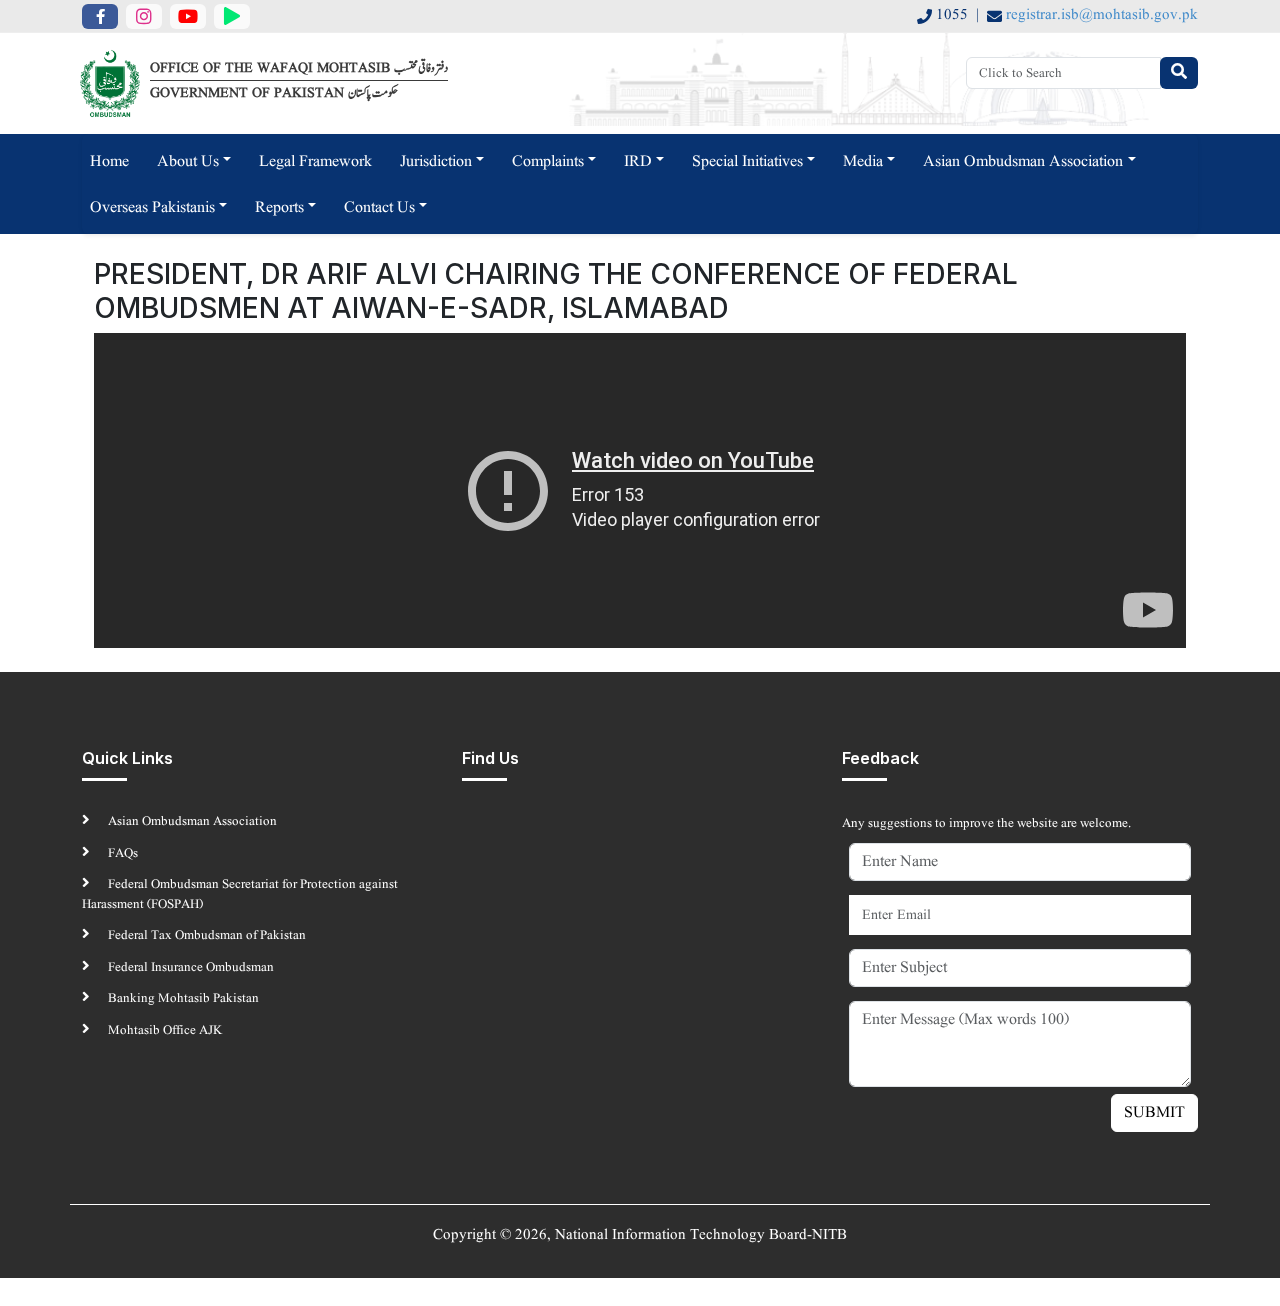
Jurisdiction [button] (436, 162)
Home (109, 162)
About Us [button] (188, 162)
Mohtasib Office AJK (163, 1030)
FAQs (121, 853)
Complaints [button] (548, 162)
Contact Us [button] (379, 208)
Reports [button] (279, 208)
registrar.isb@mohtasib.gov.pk (1102, 15)
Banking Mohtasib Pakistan (182, 998)
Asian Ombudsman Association (191, 821)
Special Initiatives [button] (747, 162)
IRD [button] (638, 162)
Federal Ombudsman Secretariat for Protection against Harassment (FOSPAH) (240, 894)
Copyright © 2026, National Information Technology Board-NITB (640, 1235)
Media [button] (863, 162)
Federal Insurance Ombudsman (189, 967)
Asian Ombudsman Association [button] (1023, 162)
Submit (1154, 1113)
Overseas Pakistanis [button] (152, 208)
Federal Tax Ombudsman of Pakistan (205, 935)
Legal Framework (315, 162)
